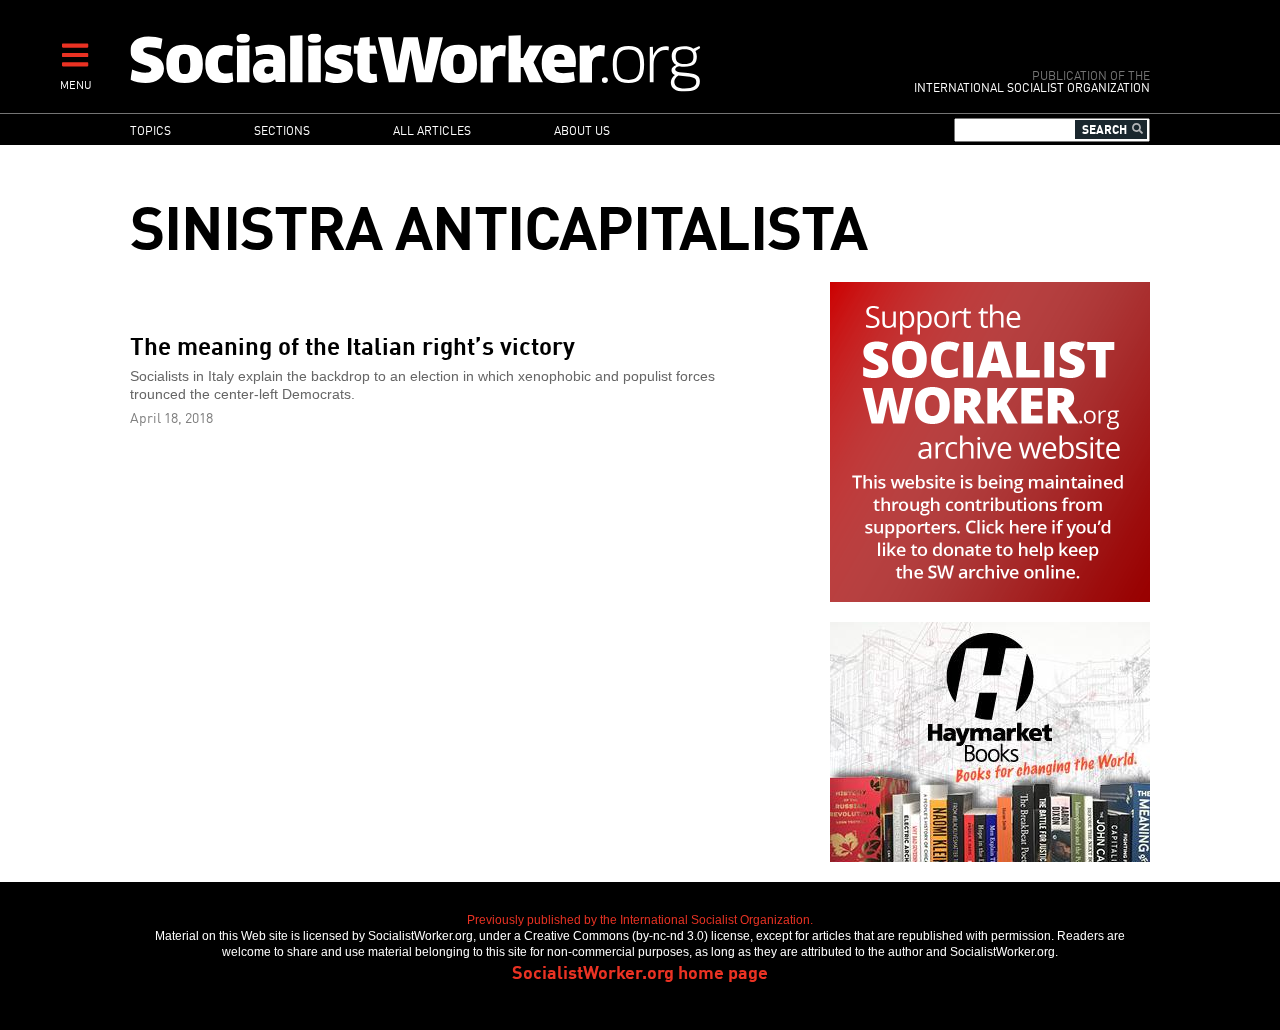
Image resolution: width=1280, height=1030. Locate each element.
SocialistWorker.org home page (640, 971)
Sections (282, 129)
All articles (432, 129)
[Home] (502, 61)
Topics (150, 129)
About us (582, 129)
